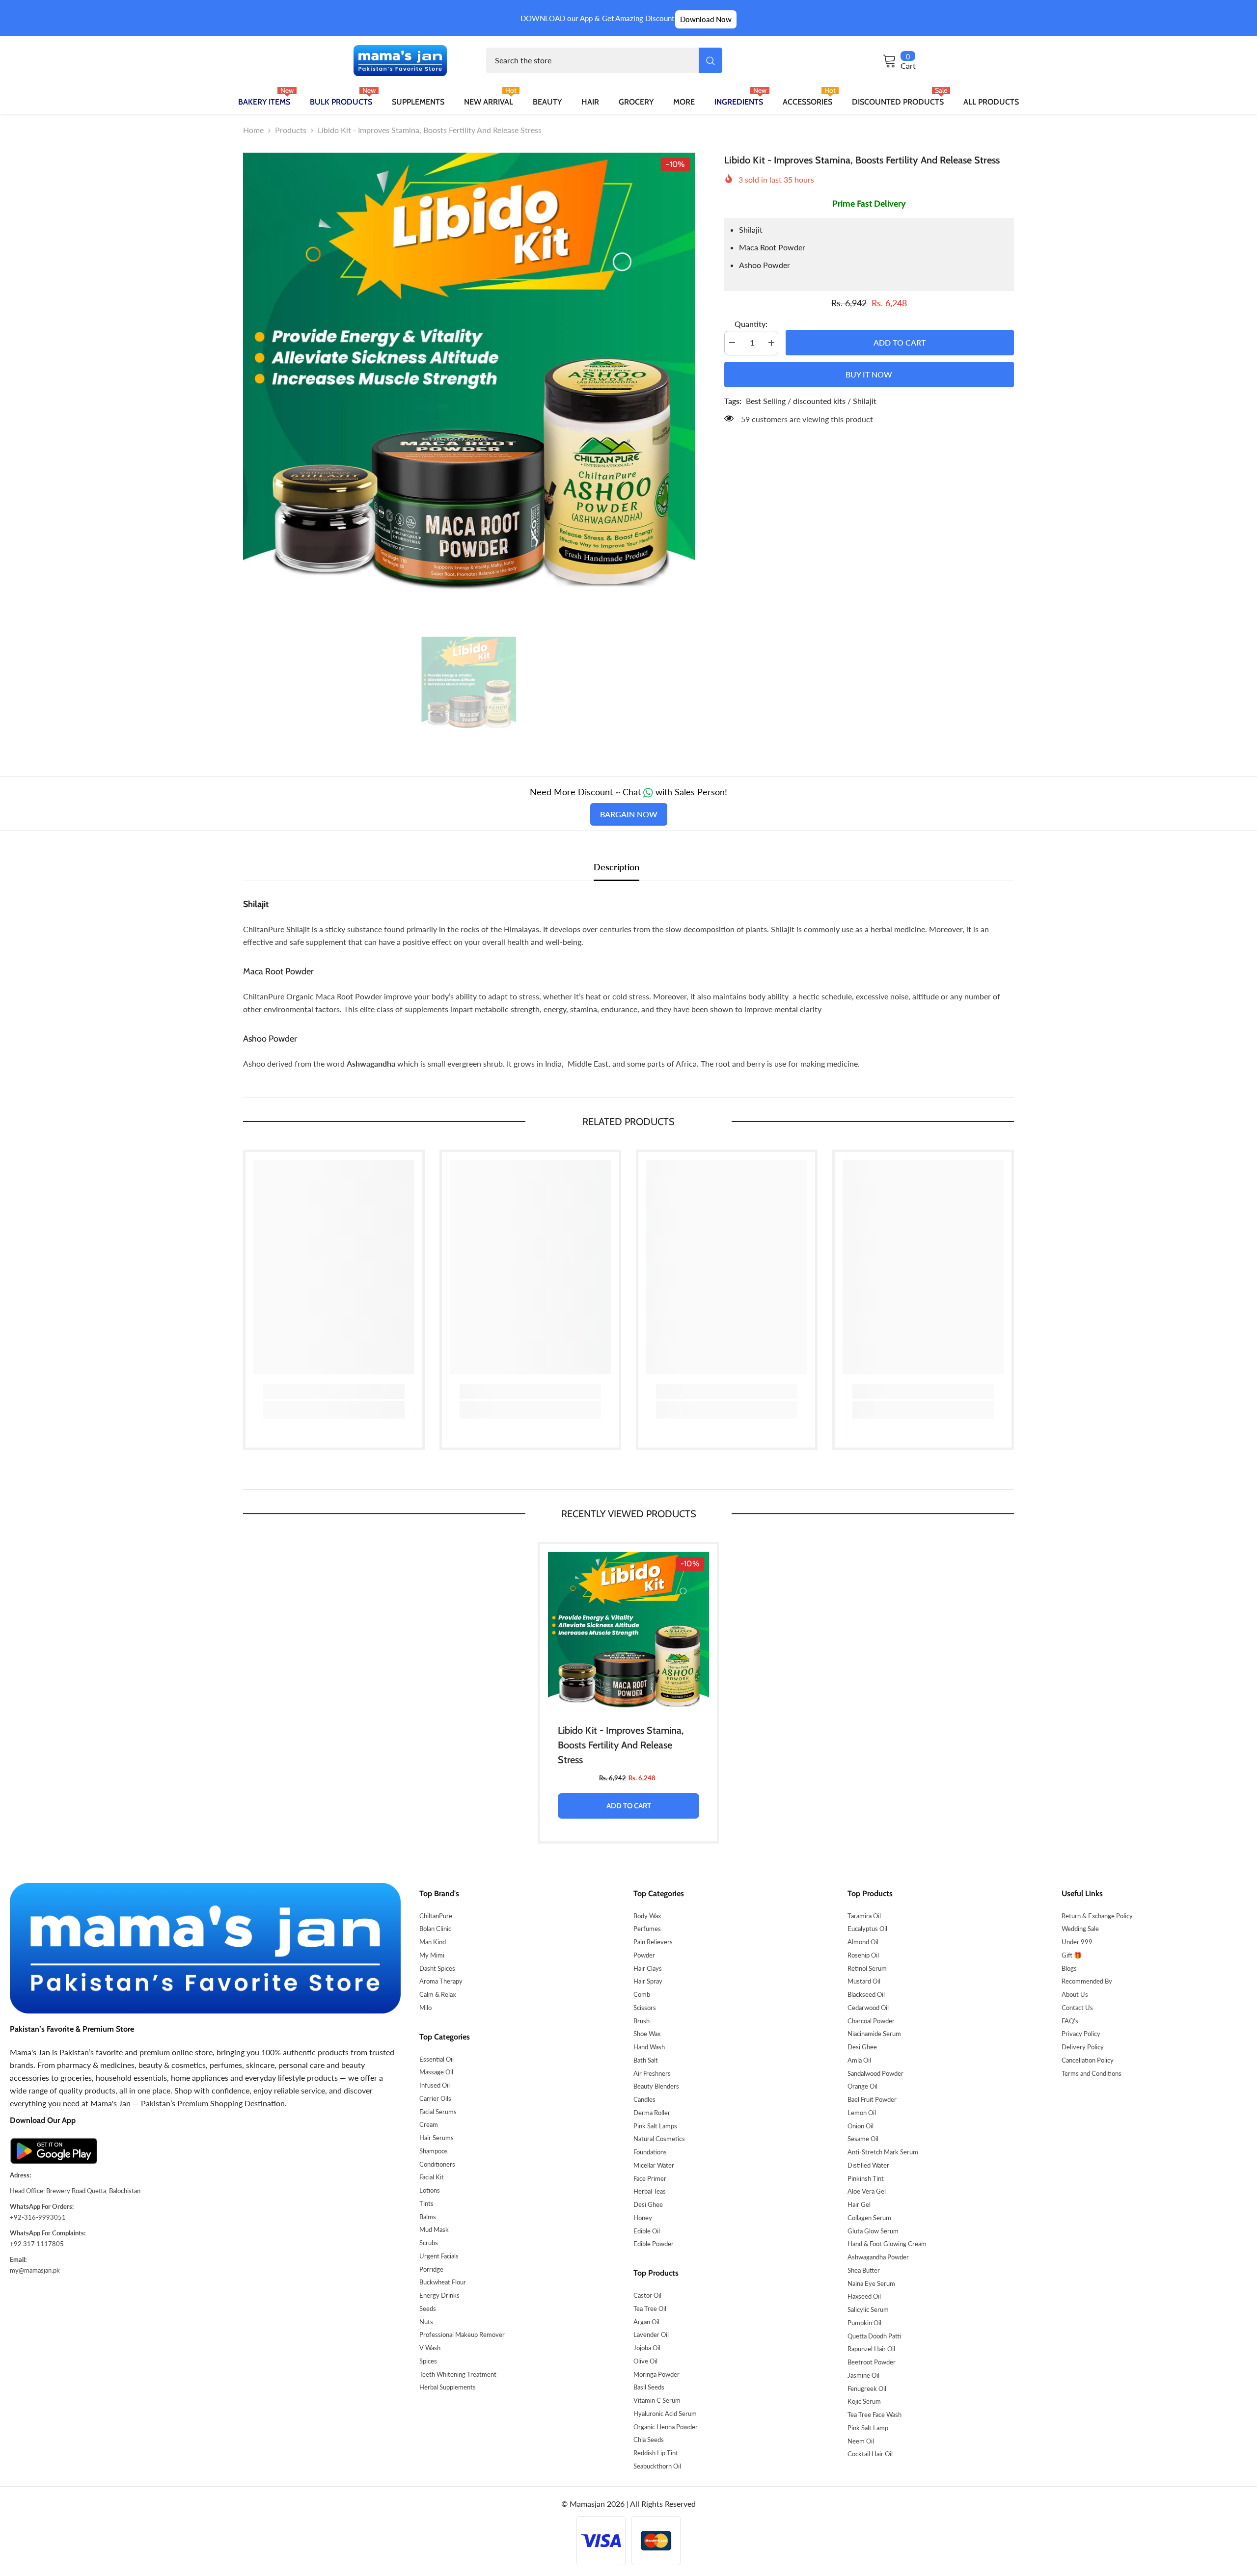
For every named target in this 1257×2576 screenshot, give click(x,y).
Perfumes (647, 1929)
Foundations (650, 2152)
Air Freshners (652, 2073)
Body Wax (647, 1916)
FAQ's (1070, 2021)
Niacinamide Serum (874, 2034)
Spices (428, 2361)
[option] (469, 378)
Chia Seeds (649, 2440)
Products (291, 130)
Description (616, 867)
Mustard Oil (864, 1981)
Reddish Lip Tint (656, 2453)
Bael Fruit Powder (872, 2099)
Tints (426, 2203)
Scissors (645, 2008)
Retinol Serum (867, 1968)
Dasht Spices (437, 1968)
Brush (642, 2021)
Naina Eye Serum (871, 2283)
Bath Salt (646, 2060)
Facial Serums (438, 2112)
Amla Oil (859, 2060)
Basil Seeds (649, 2387)
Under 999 (1077, 1942)
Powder (644, 1955)
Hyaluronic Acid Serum (665, 2414)
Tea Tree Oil (650, 2308)
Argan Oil (646, 2322)
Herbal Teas (650, 2191)
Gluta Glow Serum (873, 2231)
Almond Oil (863, 1942)
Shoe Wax (647, 2034)
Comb (642, 1994)
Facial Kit (432, 2177)
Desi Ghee (648, 2204)
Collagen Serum (869, 2218)
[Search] (604, 60)
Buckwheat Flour (443, 2282)
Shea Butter (864, 2270)
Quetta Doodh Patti (874, 2336)
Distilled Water (868, 2165)
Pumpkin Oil (864, 2323)
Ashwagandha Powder (878, 2257)
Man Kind (433, 1942)
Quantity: (751, 324)
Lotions (430, 2190)
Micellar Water (654, 2165)
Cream (429, 2124)
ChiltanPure (436, 1916)
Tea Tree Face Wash (874, 2415)
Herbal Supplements (448, 2387)
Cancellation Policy (1088, 2060)
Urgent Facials (439, 2256)
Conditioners (437, 2164)
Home (253, 130)
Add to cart (900, 342)
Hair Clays (648, 1968)
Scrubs (429, 2243)
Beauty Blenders (656, 2086)
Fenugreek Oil (867, 2388)
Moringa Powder (656, 2374)
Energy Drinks (439, 2295)
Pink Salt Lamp (868, 2428)
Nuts (426, 2322)
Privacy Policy (1081, 2034)
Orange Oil (862, 2086)
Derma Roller (652, 2113)
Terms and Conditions (1092, 2073)
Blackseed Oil (866, 1994)
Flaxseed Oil (864, 2296)
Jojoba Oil (647, 2348)
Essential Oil (437, 2059)
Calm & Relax (437, 1994)
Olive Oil (645, 2361)
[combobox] (592, 60)
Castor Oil (647, 2295)
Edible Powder (654, 2244)
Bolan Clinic (435, 1929)
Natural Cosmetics (659, 2139)
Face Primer (650, 2178)
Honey (643, 2218)
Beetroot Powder (872, 2362)
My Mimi (432, 1955)
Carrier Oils (435, 2098)
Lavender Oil (651, 2334)
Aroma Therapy (441, 1981)
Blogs (1069, 1968)
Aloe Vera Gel (867, 2191)
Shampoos (434, 2151)
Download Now (706, 19)
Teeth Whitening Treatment (458, 2374)
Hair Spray (648, 1981)
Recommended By (1087, 1981)
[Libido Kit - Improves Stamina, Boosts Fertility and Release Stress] (628, 1633)
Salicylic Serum (868, 2309)
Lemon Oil (862, 2113)
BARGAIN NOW (629, 814)
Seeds (428, 2308)
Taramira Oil (864, 1916)
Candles (644, 2099)
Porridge (431, 2269)
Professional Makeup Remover (462, 2334)
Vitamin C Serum (657, 2400)
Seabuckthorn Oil (657, 2466)
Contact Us (1077, 2008)
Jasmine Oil (863, 2375)
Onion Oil (861, 2126)
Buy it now (869, 374)
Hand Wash (649, 2047)
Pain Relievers (653, 1942)
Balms (428, 2217)
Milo (425, 2008)
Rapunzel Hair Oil (871, 2349)
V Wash (430, 2348)
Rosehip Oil (863, 1955)
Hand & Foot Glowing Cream (887, 2244)
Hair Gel (859, 2204)
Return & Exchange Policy (1097, 1916)
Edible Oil (647, 2231)
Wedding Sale (1080, 1929)
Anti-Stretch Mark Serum (883, 2152)
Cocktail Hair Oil (870, 2454)
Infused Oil (435, 2085)
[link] (334, 1392)
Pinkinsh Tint (866, 2178)
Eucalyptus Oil (867, 1929)
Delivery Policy (1083, 2047)
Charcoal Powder (871, 2021)
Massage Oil (436, 2072)
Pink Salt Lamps (655, 2126)
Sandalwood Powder (875, 2073)
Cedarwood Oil (868, 2008)
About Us (1075, 1994)
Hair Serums (437, 2138)
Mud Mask (434, 2229)
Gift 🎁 (1072, 1955)
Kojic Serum (864, 2401)
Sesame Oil (863, 2139)
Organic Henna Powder (666, 2427)
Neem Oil (861, 2441)
